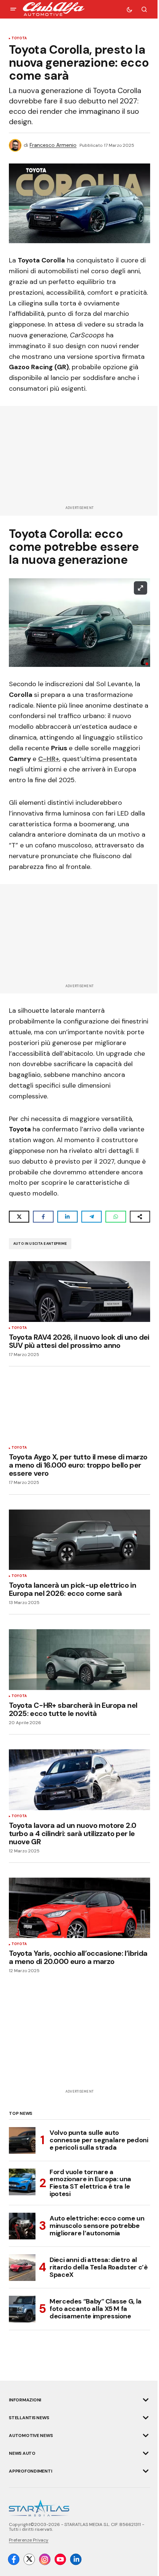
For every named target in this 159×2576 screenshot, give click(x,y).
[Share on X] (19, 1217)
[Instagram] (45, 2559)
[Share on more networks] (140, 1217)
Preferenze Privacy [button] (29, 2540)
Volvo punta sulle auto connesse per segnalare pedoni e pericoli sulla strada (99, 2140)
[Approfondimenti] (146, 2471)
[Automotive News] (146, 2436)
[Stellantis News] (146, 2418)
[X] (29, 2559)
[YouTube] (60, 2559)
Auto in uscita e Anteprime (40, 1244)
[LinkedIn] (76, 2559)
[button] (13, 9)
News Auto (22, 2453)
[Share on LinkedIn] (67, 1217)
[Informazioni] (146, 2400)
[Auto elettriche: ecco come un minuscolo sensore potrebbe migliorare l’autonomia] (22, 2226)
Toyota (19, 39)
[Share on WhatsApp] (116, 1217)
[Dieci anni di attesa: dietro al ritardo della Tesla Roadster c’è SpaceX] (22, 2268)
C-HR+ (49, 759)
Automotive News (31, 2436)
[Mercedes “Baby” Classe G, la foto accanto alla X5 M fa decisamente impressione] (22, 2309)
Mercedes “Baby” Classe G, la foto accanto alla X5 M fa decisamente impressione (96, 2309)
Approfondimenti (30, 2471)
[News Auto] (146, 2453)
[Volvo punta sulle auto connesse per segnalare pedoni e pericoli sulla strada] (22, 2140)
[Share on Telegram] (92, 1217)
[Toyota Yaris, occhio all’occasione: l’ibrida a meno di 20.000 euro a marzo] (79, 1908)
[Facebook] (14, 2559)
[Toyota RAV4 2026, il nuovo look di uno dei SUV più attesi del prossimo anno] (79, 1292)
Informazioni (25, 2400)
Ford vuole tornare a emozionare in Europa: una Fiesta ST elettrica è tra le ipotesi (90, 2183)
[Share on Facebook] (43, 1217)
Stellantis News (29, 2418)
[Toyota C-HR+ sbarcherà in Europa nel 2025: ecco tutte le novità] (79, 1660)
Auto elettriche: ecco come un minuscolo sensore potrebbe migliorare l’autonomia (97, 2226)
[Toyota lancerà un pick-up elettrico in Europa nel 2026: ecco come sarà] (79, 1540)
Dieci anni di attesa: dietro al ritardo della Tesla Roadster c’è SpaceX (99, 2267)
